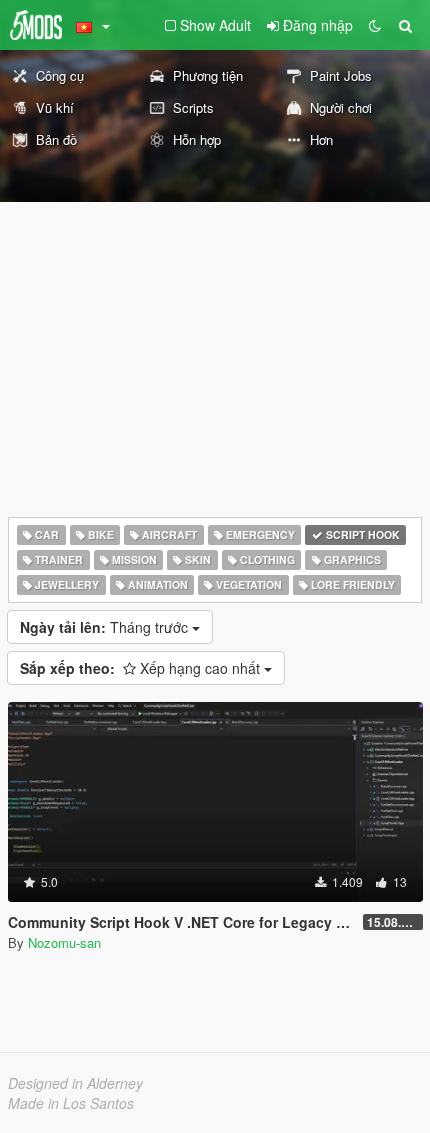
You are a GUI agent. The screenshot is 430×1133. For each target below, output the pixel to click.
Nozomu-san (64, 942)
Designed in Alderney (75, 1083)
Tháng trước (106, 627)
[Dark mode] (375, 25)
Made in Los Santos (71, 1103)
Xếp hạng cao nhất (142, 668)
